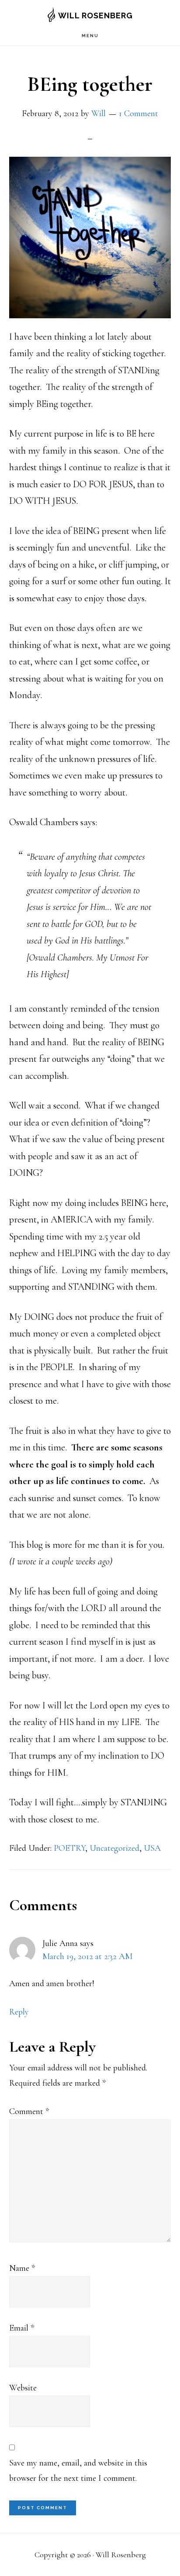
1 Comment (138, 114)
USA (152, 1848)
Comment (29, 2111)
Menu (90, 36)
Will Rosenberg (95, 15)
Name (22, 2268)
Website (23, 2388)
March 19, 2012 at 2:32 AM (87, 1956)
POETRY (69, 1848)
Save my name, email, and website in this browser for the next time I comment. (78, 2471)
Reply (19, 2012)
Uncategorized (114, 1848)
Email (22, 2328)
